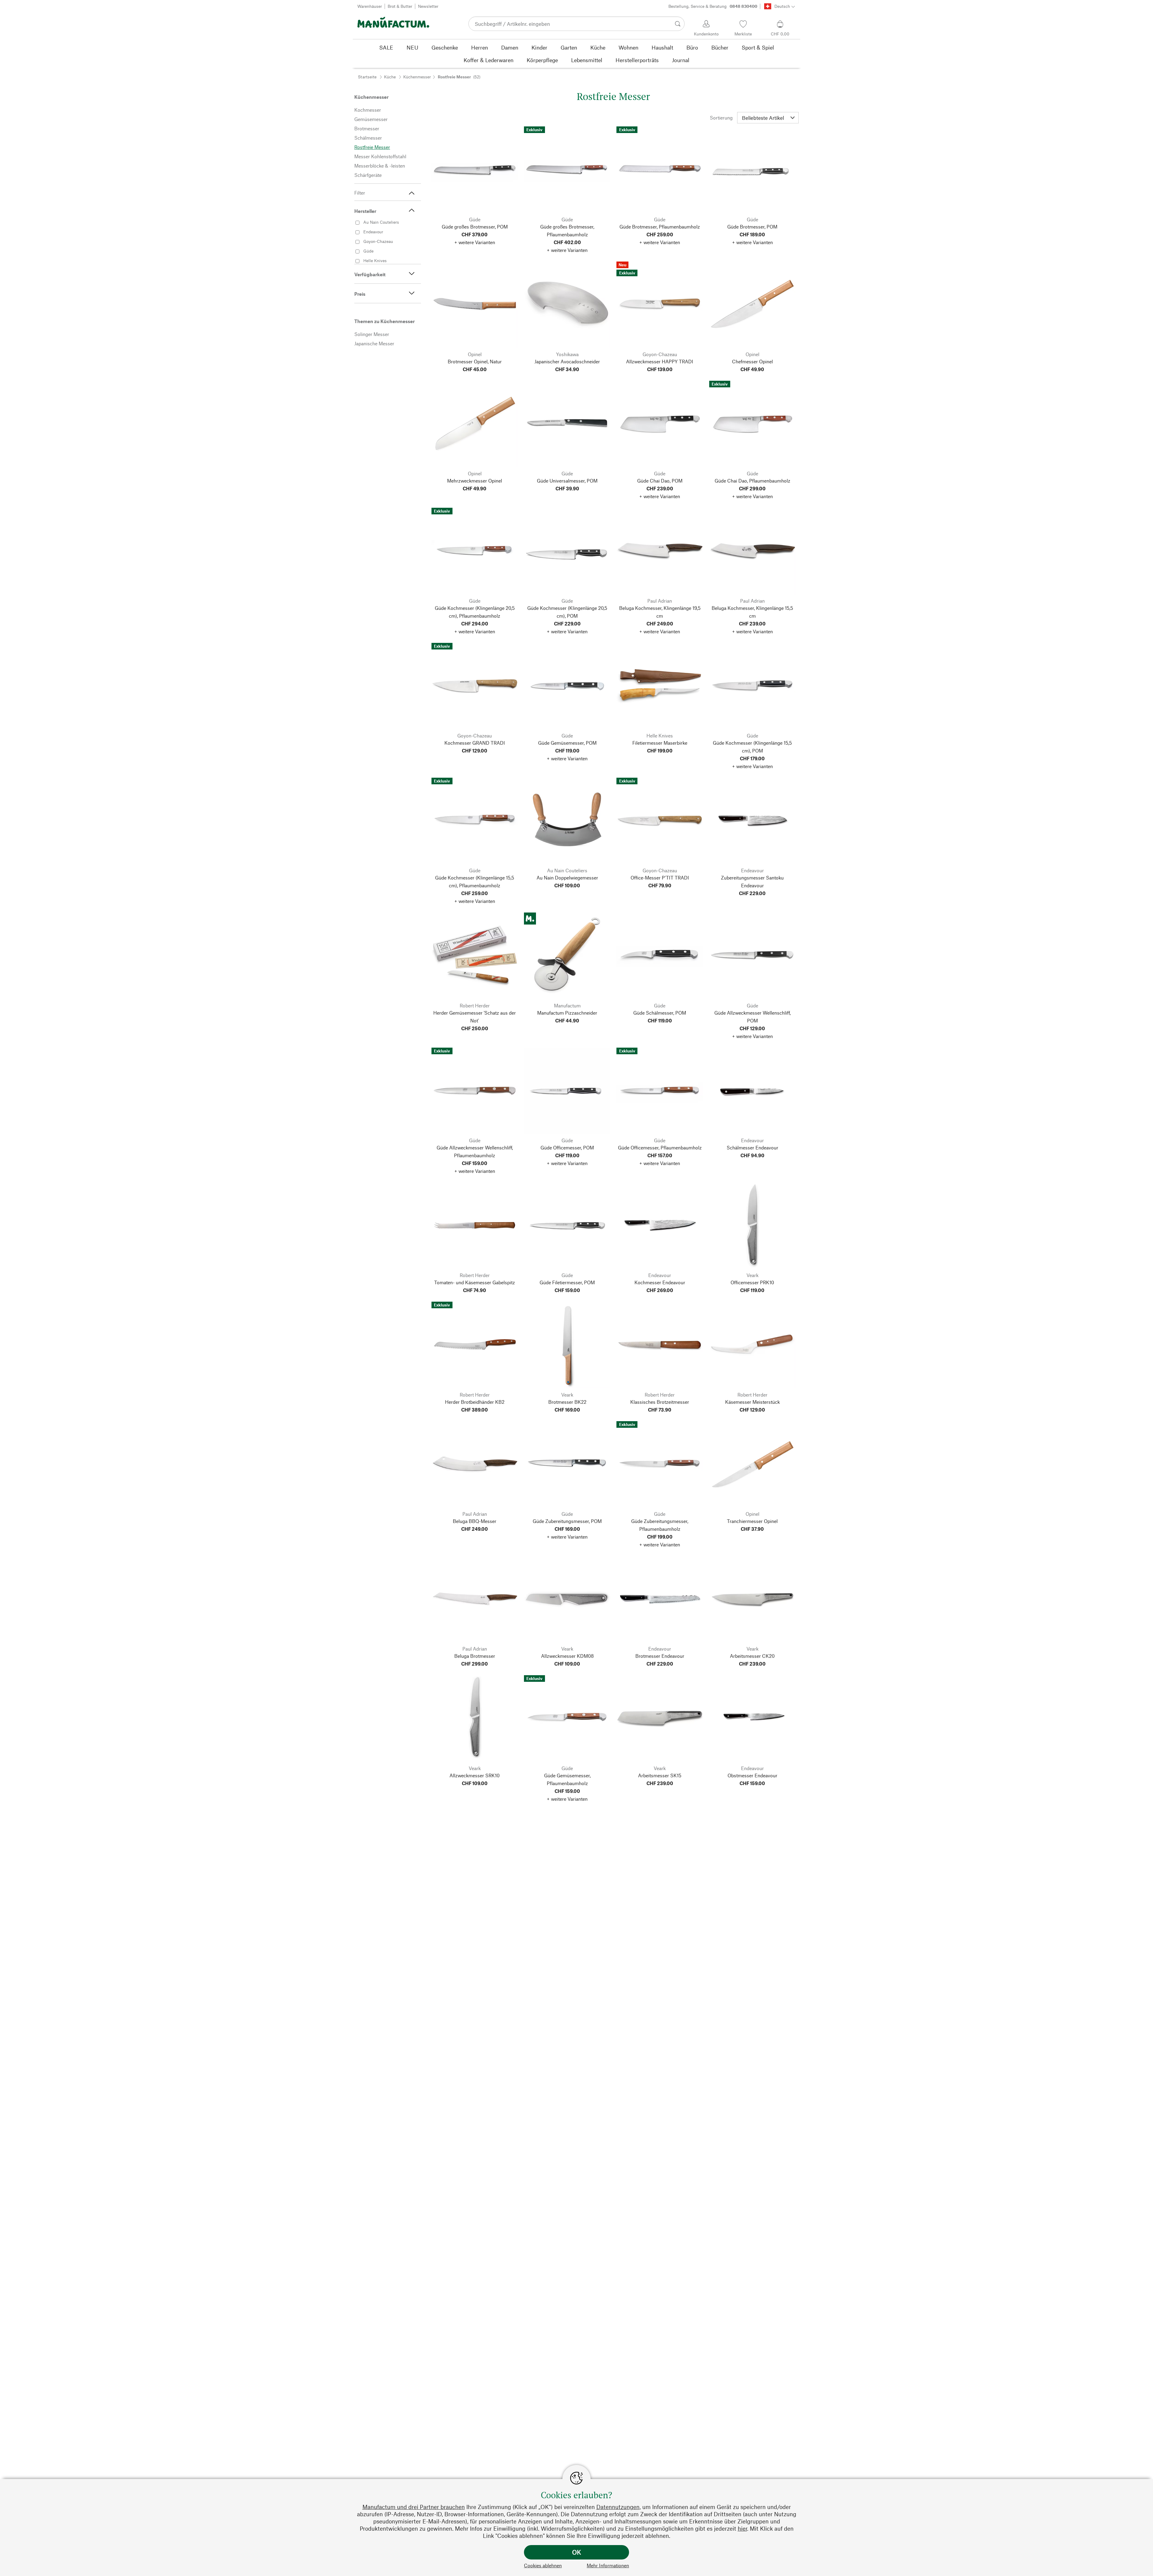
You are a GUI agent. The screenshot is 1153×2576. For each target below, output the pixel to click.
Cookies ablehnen (543, 2565)
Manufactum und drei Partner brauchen (414, 2507)
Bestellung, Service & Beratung (713, 6)
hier (742, 2528)
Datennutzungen (618, 2507)
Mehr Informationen (608, 2565)
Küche (390, 77)
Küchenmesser (417, 77)
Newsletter (428, 6)
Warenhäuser (370, 6)
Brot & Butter (400, 6)
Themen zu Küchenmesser (384, 321)
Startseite (367, 77)
